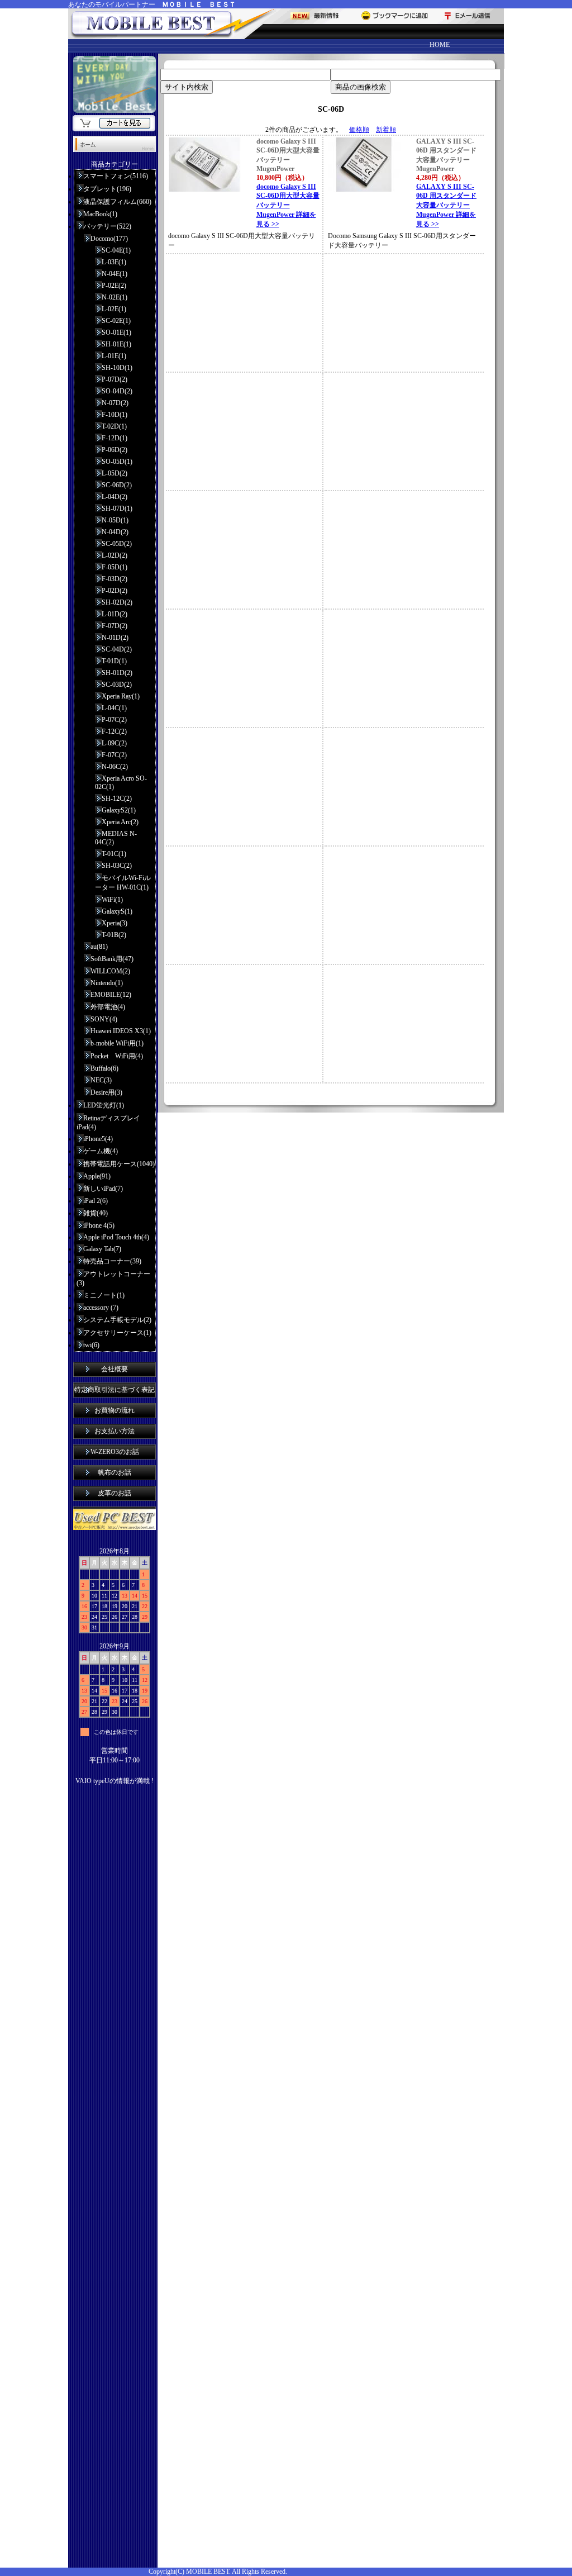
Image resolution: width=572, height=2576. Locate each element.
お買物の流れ (115, 1410)
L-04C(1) (114, 708)
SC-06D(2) (117, 485)
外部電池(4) (108, 1007)
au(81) (99, 947)
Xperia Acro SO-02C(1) (121, 783)
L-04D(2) (115, 497)
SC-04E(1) (116, 250)
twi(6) (91, 1345)
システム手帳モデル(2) (117, 1320)
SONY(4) (104, 1019)
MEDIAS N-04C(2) (116, 838)
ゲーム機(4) (101, 1151)
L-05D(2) (115, 473)
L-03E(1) (114, 262)
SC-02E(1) (116, 321)
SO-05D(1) (117, 462)
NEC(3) (101, 1080)
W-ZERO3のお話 (115, 1452)
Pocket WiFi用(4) (117, 1056)
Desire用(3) (106, 1092)
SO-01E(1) (116, 332)
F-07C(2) (114, 755)
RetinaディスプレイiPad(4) (108, 1123)
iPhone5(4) (98, 1139)
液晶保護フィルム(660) (117, 202)
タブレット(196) (107, 189)
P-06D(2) (115, 450)
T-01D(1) (114, 661)
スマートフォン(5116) (116, 176)
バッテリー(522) (107, 226)
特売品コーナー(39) (112, 1261)
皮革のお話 (115, 1493)
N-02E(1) (115, 297)
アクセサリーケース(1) (117, 1333)
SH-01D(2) (117, 673)
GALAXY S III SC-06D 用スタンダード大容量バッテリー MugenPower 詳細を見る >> (446, 205)
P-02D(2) (115, 591)
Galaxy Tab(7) (102, 1249)
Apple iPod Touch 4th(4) (116, 1237)
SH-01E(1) (116, 344)
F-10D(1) (115, 415)
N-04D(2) (115, 532)
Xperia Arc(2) (120, 822)
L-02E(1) (114, 309)
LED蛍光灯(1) (104, 1105)
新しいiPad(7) (103, 1189)
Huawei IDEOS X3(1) (121, 1031)
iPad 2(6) (96, 1201)
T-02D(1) (114, 426)
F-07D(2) (115, 626)
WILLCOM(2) (110, 971)
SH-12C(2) (117, 799)
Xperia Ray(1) (121, 696)
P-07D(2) (115, 379)
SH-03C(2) (117, 866)
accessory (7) (101, 1308)
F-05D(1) (115, 567)
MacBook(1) (100, 214)
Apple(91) (97, 1176)
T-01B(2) (114, 935)
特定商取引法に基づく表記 (115, 1390)
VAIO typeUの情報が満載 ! (115, 1781)
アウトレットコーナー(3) (113, 1279)
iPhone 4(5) (99, 1225)
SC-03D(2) (117, 685)
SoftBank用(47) (112, 959)
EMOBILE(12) (111, 995)
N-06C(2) (115, 767)
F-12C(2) (114, 731)
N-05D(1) (115, 520)
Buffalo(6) (104, 1068)
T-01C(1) (114, 854)
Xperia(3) (115, 923)
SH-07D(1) (117, 508)
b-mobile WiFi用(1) (117, 1043)
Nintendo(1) (107, 983)
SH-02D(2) (117, 602)
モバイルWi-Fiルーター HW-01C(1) (123, 883)
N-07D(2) (115, 403)
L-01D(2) (115, 614)
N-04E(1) (115, 274)
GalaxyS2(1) (119, 810)
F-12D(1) (115, 438)
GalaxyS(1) (117, 911)
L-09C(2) (114, 743)
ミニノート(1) (104, 1295)
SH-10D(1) (117, 368)
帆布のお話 (115, 1472)
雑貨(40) (96, 1213)
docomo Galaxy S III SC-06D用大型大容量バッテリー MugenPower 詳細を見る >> (288, 205)
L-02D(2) (115, 555)
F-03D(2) (115, 579)
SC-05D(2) (117, 544)
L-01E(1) (114, 356)
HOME (440, 45)
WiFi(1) (112, 900)
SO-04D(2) (117, 391)
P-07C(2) (114, 720)
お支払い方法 (115, 1431)
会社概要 (115, 1369)
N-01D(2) (115, 638)
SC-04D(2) (117, 649)
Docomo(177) (109, 239)
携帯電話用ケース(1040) (119, 1164)
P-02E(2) (114, 286)
